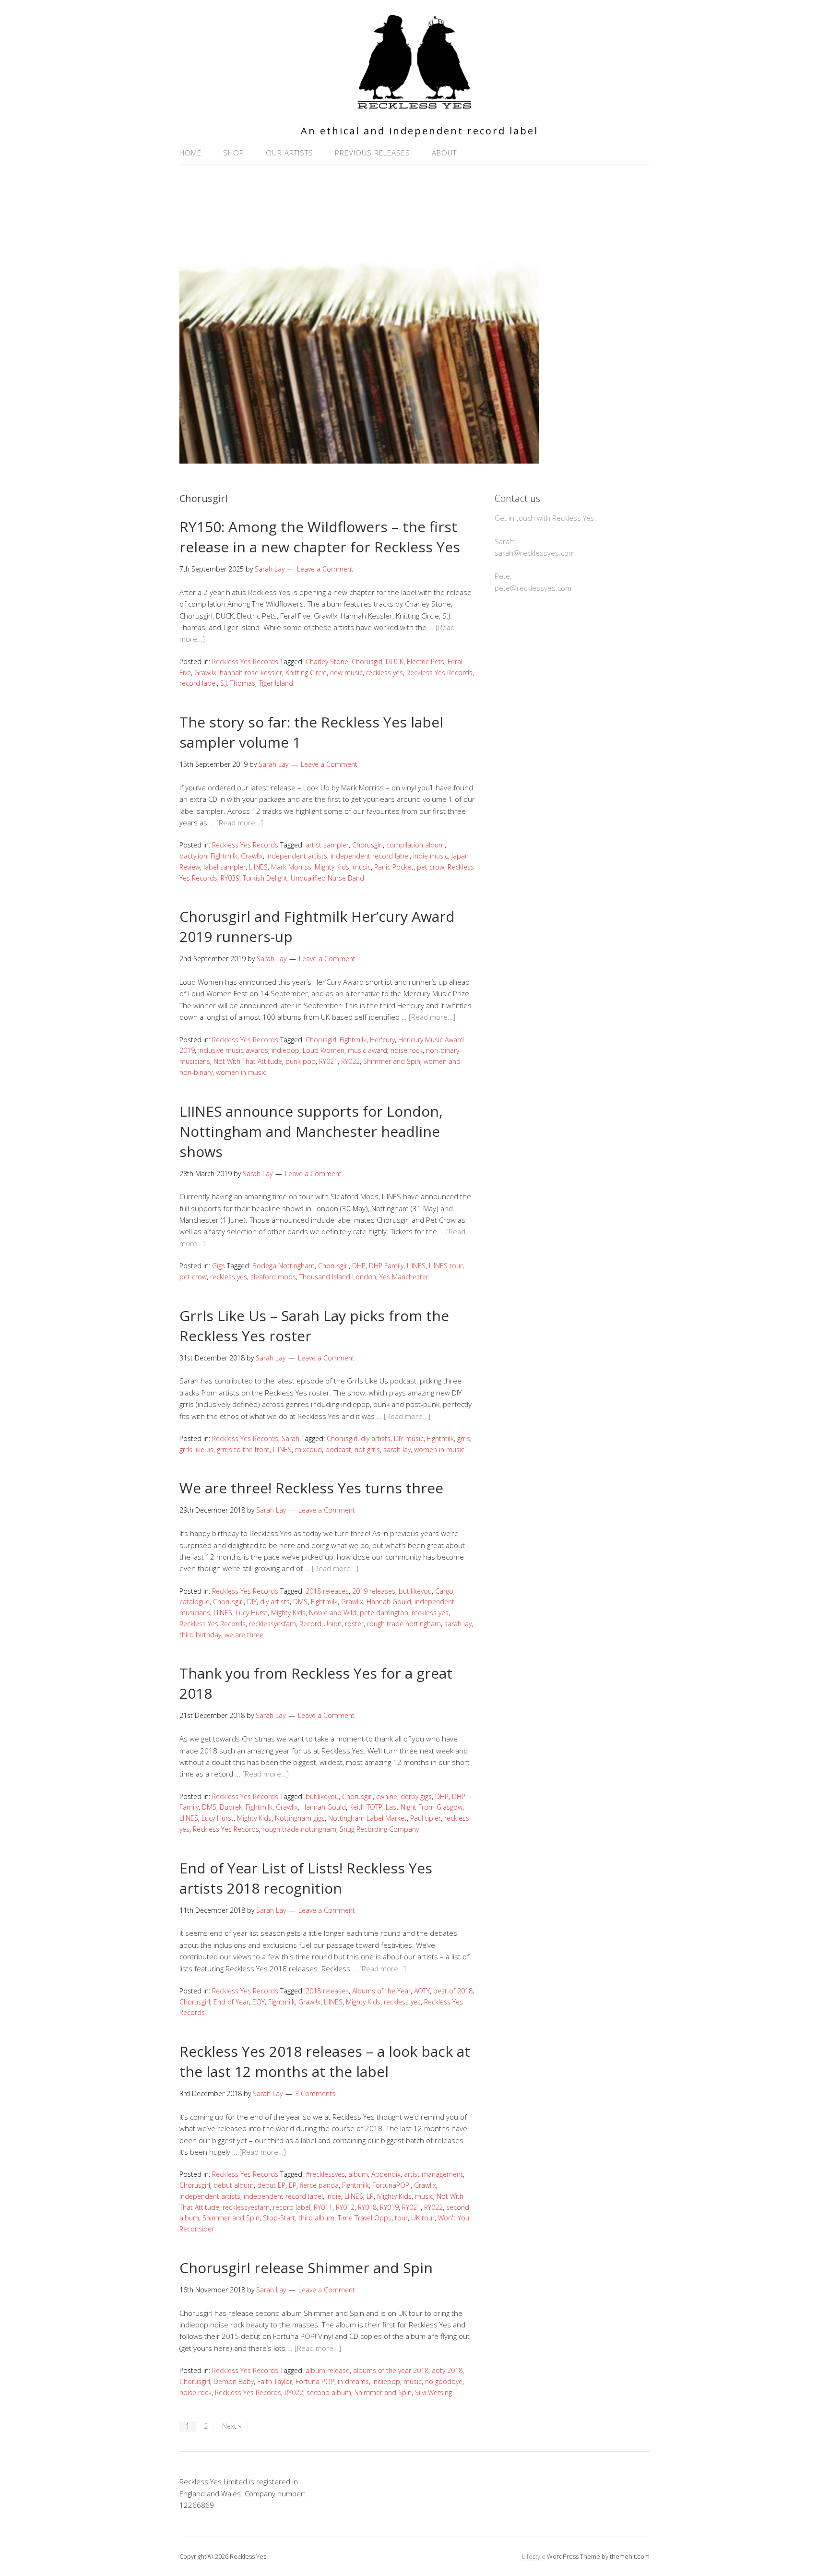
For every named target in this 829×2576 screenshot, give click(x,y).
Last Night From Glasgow (424, 1807)
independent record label (370, 856)
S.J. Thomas (238, 683)
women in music (241, 1072)
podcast (338, 1449)
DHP (359, 1266)
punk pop (301, 1061)
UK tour (423, 2218)
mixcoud (308, 1449)
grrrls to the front (243, 1449)
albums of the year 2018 (391, 2370)
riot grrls (367, 1449)
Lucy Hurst (252, 1613)
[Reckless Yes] (414, 105)
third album (316, 2218)
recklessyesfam (272, 1624)
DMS (300, 1602)
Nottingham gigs (300, 1818)
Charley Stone (327, 662)
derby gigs (416, 1796)
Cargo (444, 1591)
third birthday (200, 1635)
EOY (259, 2002)
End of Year (231, 2002)
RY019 (389, 2207)
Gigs (219, 1266)
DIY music (409, 1438)
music (362, 867)
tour (401, 2218)
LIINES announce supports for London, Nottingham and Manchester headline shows (311, 1131)
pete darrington (384, 1613)
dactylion (193, 856)
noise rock (407, 1050)
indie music (431, 856)
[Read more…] (240, 823)
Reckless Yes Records (245, 662)
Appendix (386, 2174)
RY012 (345, 2207)
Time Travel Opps (365, 2218)
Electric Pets (426, 662)
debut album (234, 2185)
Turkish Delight (265, 878)
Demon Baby (234, 2381)
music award (367, 1050)
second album (329, 2392)
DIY (252, 1602)
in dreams (353, 2381)
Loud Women (324, 1050)
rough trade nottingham (404, 1624)
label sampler (225, 867)
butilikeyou (415, 1591)
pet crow (431, 867)
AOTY (422, 1991)
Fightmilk (224, 856)
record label (198, 683)
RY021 (328, 1061)
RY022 (350, 1061)
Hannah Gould (389, 1602)
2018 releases (327, 1591)
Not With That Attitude (248, 1061)
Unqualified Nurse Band (327, 878)
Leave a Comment (325, 569)
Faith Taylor (275, 2381)
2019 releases (374, 1591)
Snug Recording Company (379, 1829)
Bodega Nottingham (284, 1266)
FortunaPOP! (391, 2185)
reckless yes (385, 673)
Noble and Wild (333, 1613)
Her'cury (382, 1040)
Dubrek (231, 1807)
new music (346, 673)
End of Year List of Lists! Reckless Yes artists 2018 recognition (306, 1878)
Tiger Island (276, 683)
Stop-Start (279, 2218)
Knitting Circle (306, 673)
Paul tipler (426, 1818)
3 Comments (315, 2093)
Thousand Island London (338, 1277)
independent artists (297, 856)
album (358, 2174)
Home (190, 153)
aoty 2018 (447, 2370)
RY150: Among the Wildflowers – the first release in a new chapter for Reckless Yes (320, 537)
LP (370, 2196)
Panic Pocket (394, 867)
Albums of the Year (381, 1991)
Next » (232, 2426)
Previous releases (373, 153)
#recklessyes (325, 2174)
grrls (464, 1438)
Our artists (290, 153)
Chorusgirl (367, 662)
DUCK (395, 662)
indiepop (285, 1050)
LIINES (258, 867)
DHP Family (386, 1266)
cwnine (387, 1796)
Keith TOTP (366, 1807)
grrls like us (196, 1449)
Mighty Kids (332, 867)
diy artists (376, 1438)
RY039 (230, 878)
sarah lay (397, 1449)
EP (293, 2185)
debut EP (271, 2185)
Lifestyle (534, 2556)
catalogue (195, 1602)
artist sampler (327, 845)
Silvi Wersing (433, 2392)
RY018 (367, 2207)
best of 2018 (453, 1991)
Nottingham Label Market (367, 1818)
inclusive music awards (233, 1050)
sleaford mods (273, 1277)
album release (328, 2370)
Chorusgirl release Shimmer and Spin (306, 2268)
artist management (433, 2174)
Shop (234, 153)
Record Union (320, 1624)
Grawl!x (205, 673)
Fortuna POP (315, 2381)
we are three (244, 1635)
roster (354, 1624)
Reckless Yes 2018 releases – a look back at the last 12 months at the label (325, 2061)
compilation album (415, 845)
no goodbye (444, 2381)
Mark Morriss (291, 867)
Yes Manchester (404, 1277)
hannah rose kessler (251, 673)
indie (334, 2196)
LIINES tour (446, 1266)
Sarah (290, 1438)
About (444, 153)
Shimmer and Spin (392, 1061)
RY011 (323, 2207)
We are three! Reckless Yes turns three (311, 1488)
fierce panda (319, 2185)
